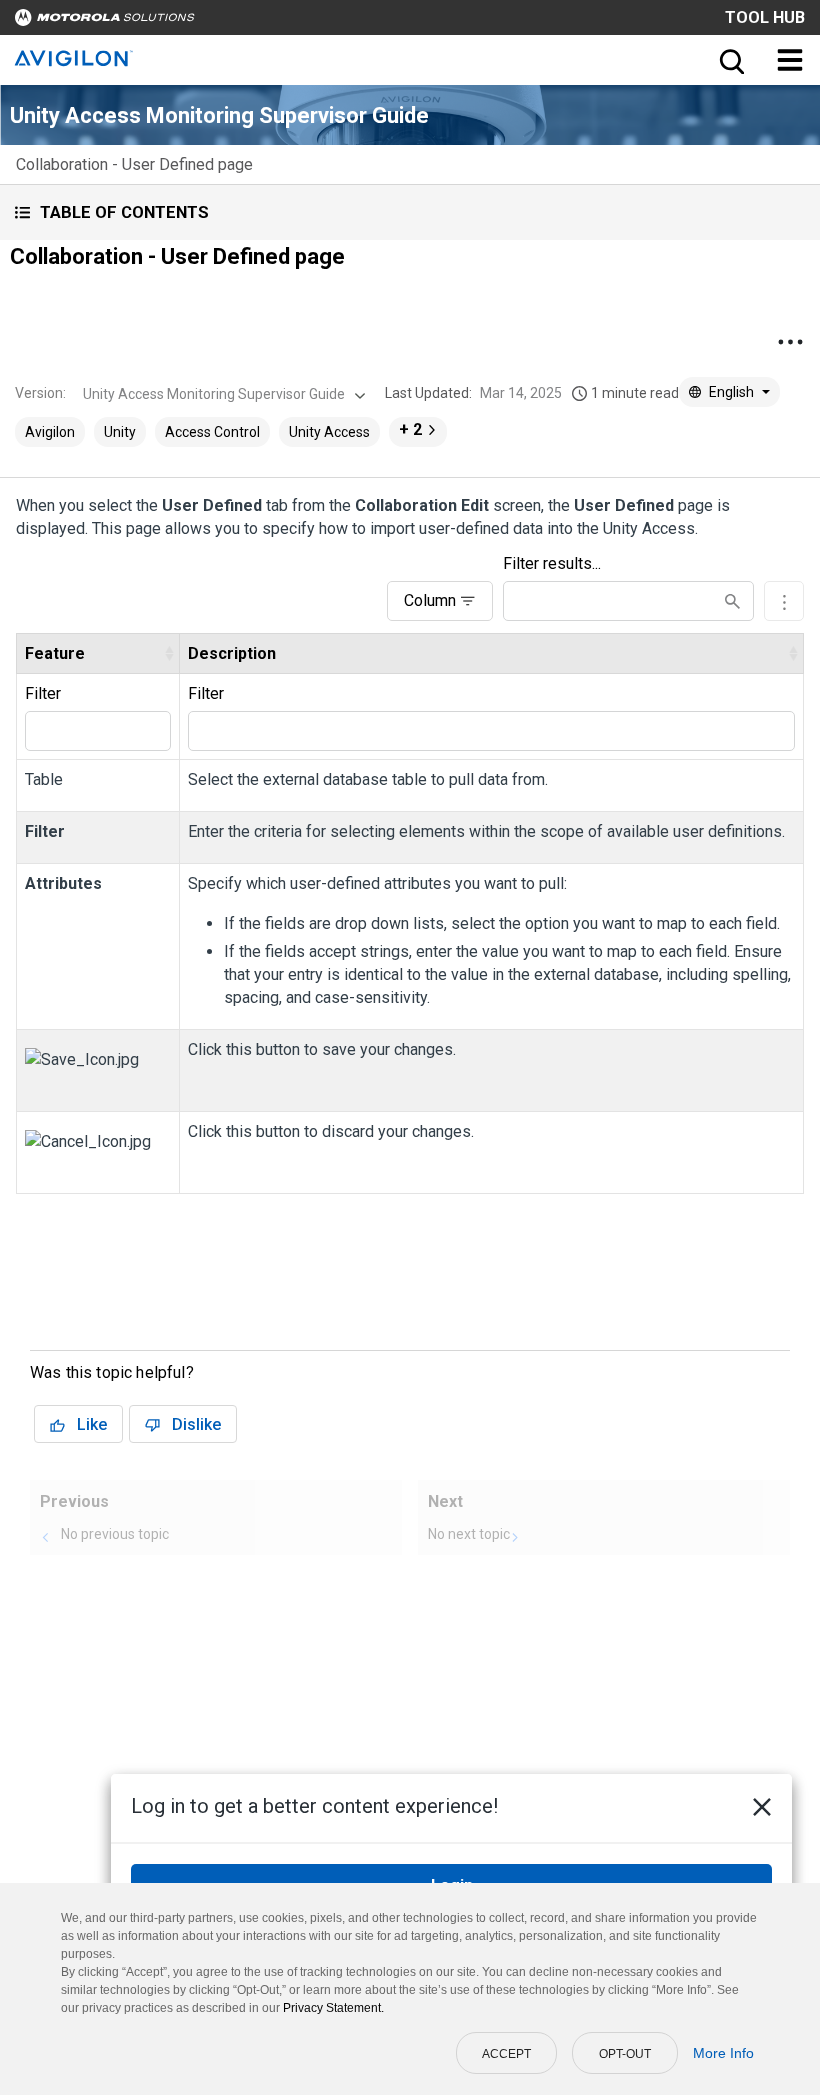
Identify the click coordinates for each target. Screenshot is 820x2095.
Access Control (212, 432)
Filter (43, 693)
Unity (120, 432)
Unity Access (329, 432)
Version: (40, 393)
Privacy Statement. (333, 2008)
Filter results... (552, 563)
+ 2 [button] (410, 429)
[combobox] (222, 394)
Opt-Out (625, 2054)
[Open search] (730, 60)
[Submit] (732, 601)
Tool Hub (765, 17)
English (731, 392)
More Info (723, 2053)
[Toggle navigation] (790, 60)
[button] (410, 212)
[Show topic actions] (790, 342)
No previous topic (115, 1534)
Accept (506, 2054)
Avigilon (50, 432)
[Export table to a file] (784, 601)
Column (430, 600)
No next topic (469, 1534)
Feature (55, 653)
